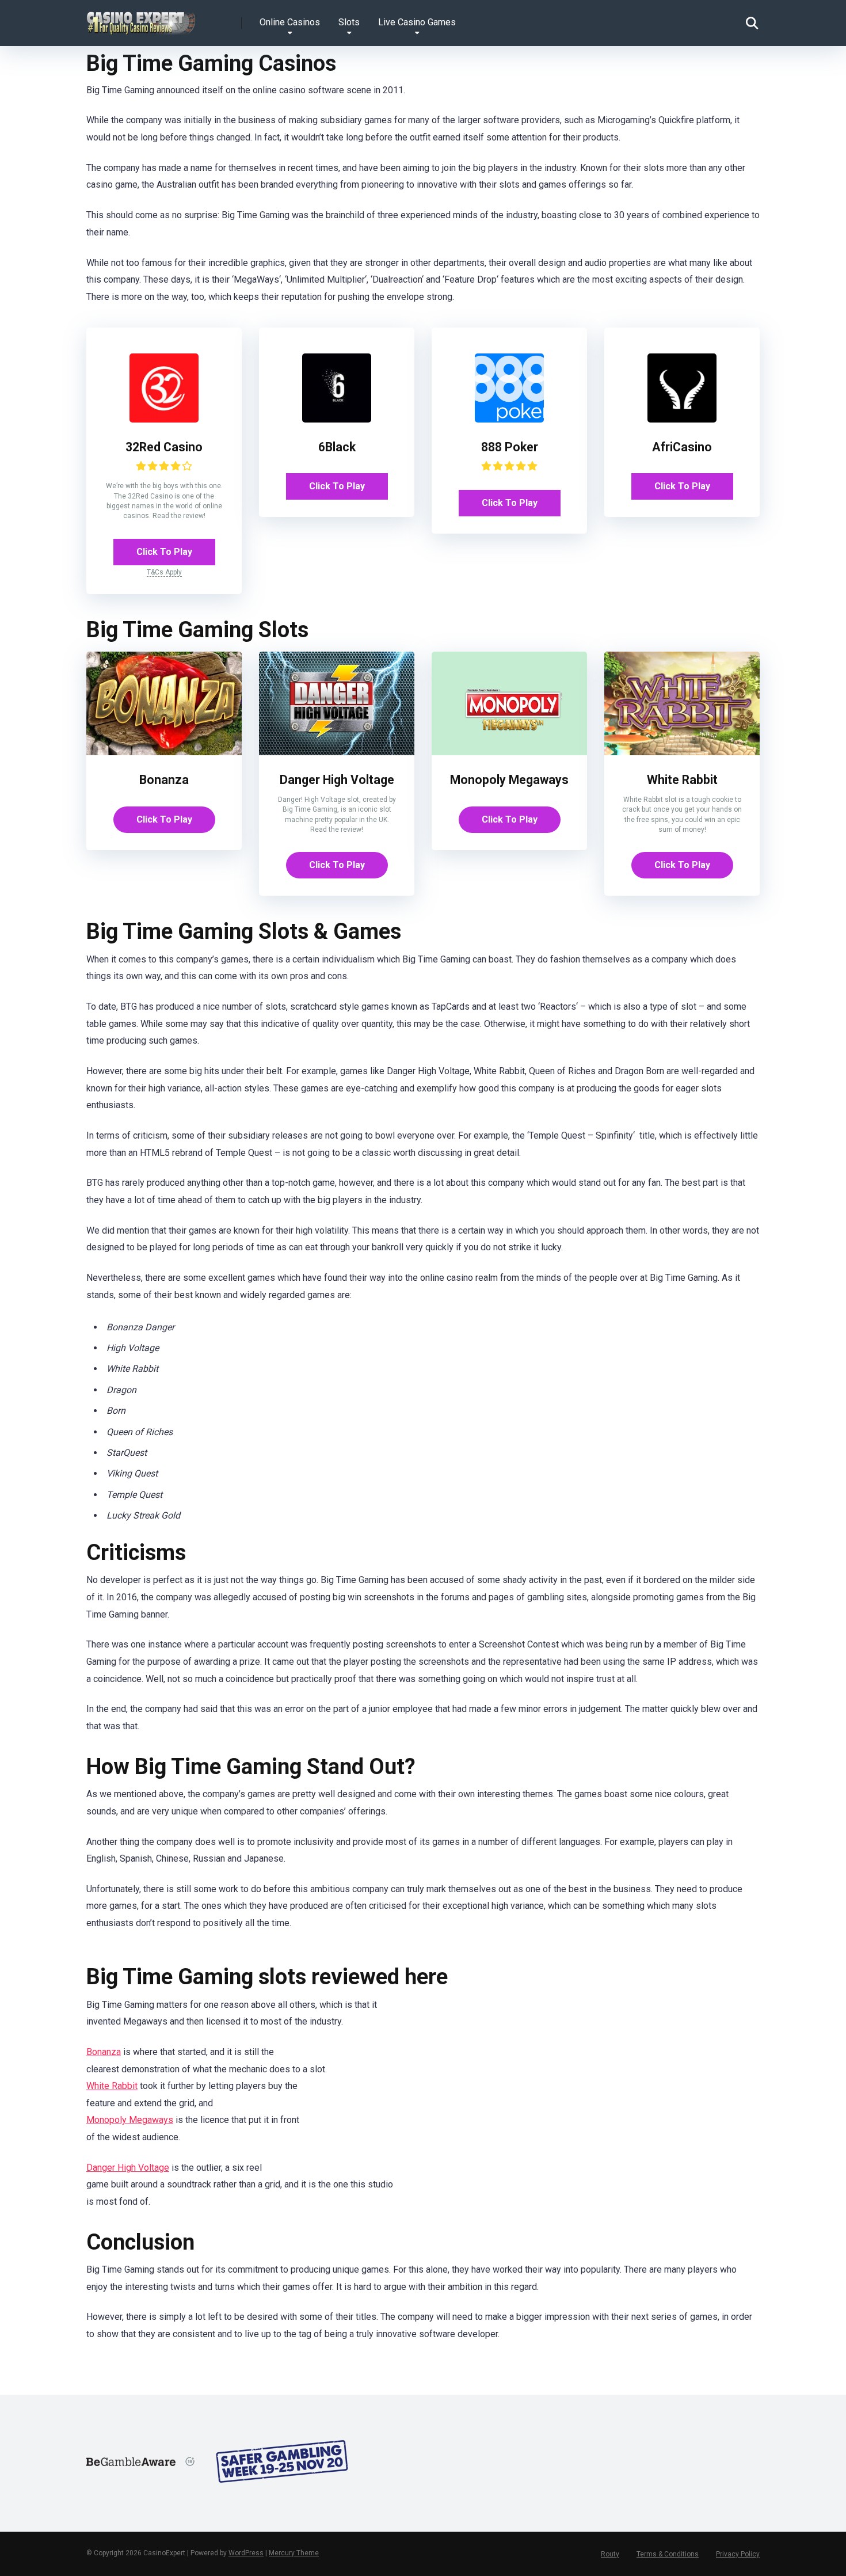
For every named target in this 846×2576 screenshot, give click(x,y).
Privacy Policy (738, 2554)
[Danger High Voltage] (337, 752)
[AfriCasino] (682, 419)
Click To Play (164, 552)
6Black (337, 447)
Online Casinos (290, 22)
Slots (349, 22)
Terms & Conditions (668, 2554)
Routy (610, 2554)
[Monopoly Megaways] (509, 752)
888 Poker (510, 447)
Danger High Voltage (337, 780)
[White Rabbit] (682, 752)
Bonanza (164, 780)
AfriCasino (682, 447)
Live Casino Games (417, 22)
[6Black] (337, 419)
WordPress (246, 2553)
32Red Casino (164, 447)
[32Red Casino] (164, 419)
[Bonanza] (164, 752)
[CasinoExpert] (142, 19)
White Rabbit (682, 780)
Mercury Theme (294, 2553)
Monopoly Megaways (509, 780)
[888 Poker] (509, 419)
